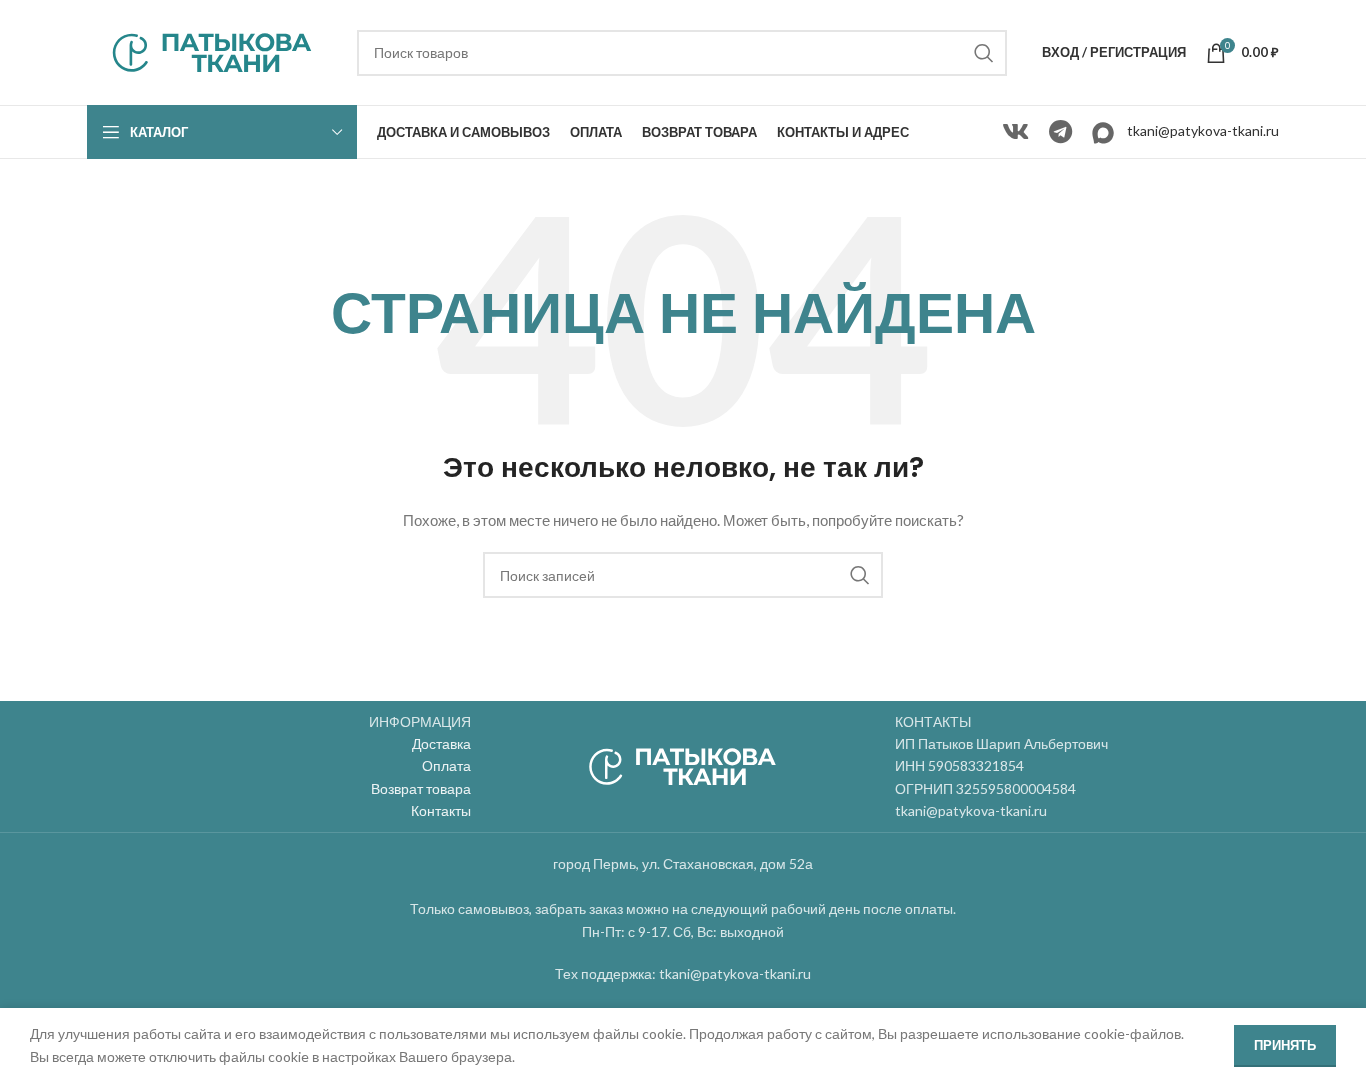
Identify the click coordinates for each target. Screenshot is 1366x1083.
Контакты (441, 810)
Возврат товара (421, 788)
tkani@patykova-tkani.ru (1203, 130)
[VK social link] (1015, 132)
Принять (1285, 1045)
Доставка (441, 743)
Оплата (446, 765)
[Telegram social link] (1060, 132)
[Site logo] (212, 50)
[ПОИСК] (984, 53)
